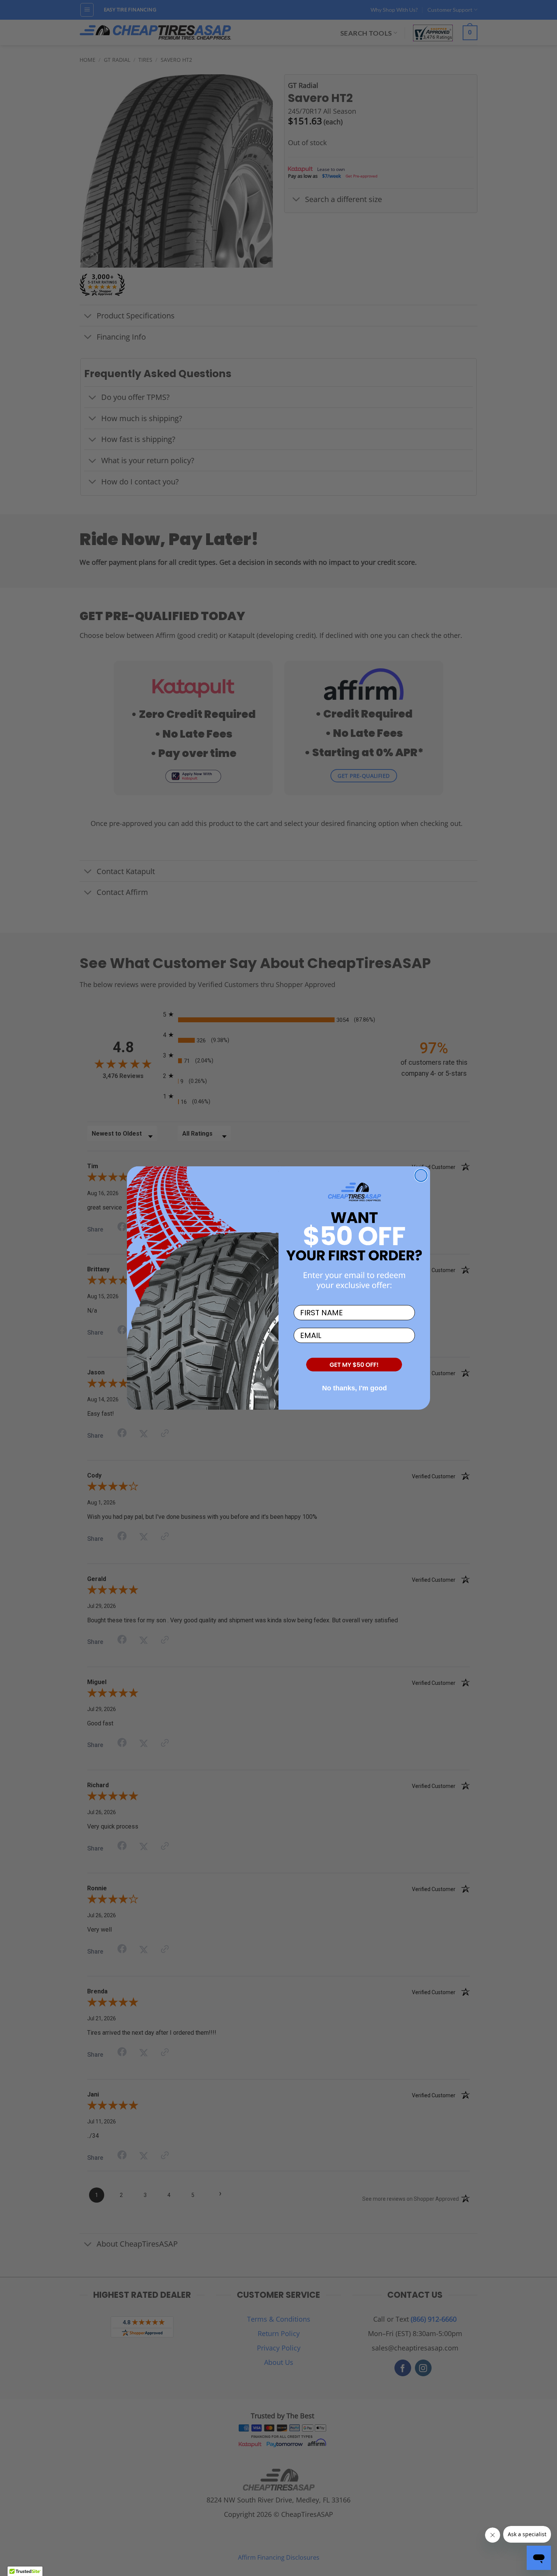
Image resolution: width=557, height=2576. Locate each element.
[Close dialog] (421, 1175)
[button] (354, 1365)
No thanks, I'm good (354, 1388)
